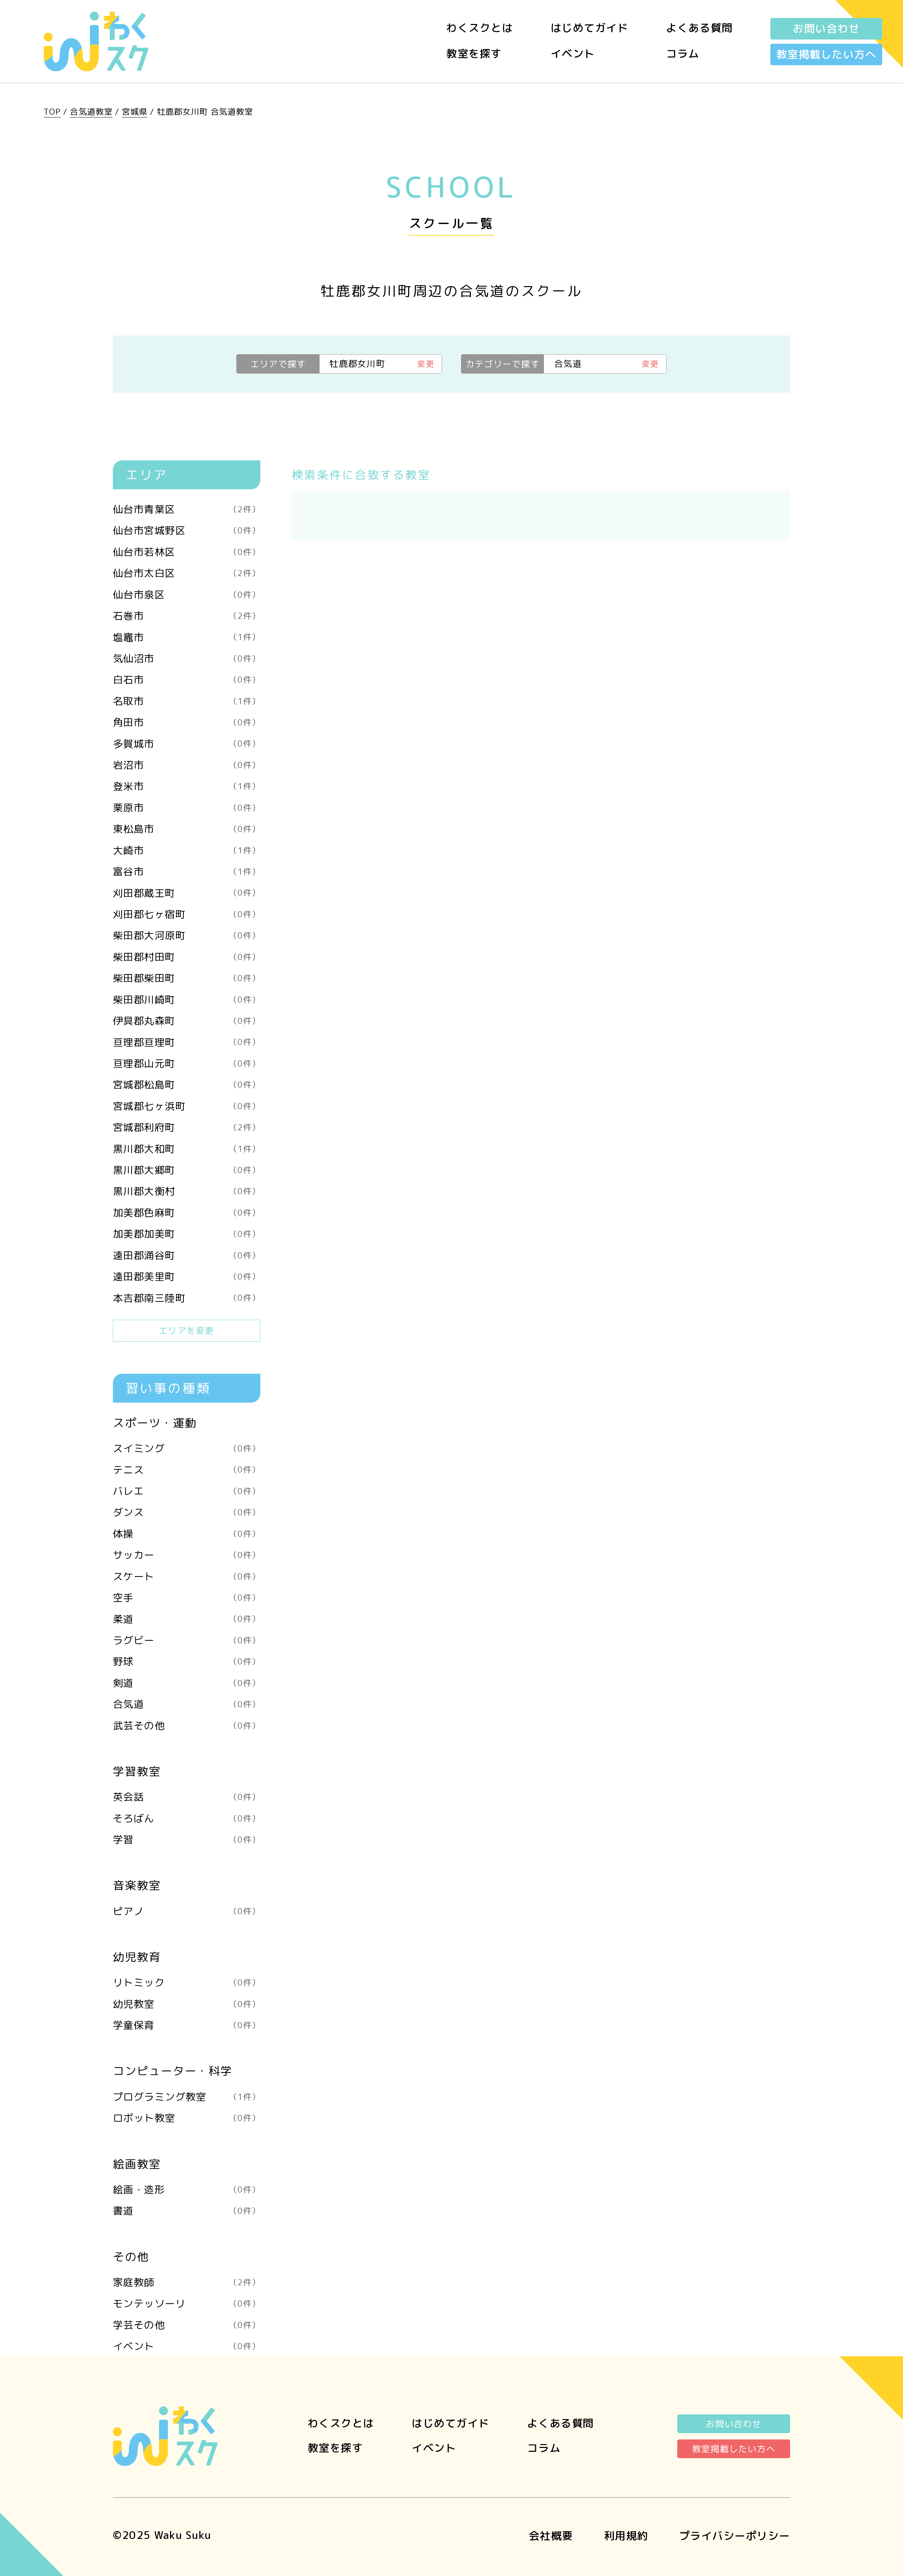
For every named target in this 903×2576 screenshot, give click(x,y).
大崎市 (187, 850)
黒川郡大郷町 (187, 1170)
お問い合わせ (826, 29)
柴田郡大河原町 (187, 935)
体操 (187, 1534)
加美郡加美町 (187, 1234)
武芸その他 (187, 1725)
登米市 (187, 786)
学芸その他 (187, 2325)
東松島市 (187, 829)
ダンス (187, 1512)
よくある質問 (699, 28)
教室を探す (474, 54)
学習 (187, 1839)
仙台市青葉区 (187, 509)
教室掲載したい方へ (826, 54)
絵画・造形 (187, 2189)
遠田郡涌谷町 (187, 1255)
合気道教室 (91, 111)
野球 (187, 1661)
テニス (187, 1470)
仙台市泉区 (187, 594)
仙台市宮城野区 (187, 530)
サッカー (187, 1555)
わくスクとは (480, 28)
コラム (683, 54)
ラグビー (187, 1640)
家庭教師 (187, 2282)
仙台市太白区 (187, 573)
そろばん (187, 1818)
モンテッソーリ (187, 2303)
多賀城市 (187, 744)
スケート (187, 1576)
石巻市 (187, 616)
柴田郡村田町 (187, 957)
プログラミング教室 (187, 2097)
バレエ (187, 1491)
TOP (52, 111)
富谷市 (187, 871)
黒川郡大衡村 (187, 1191)
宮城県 (135, 111)
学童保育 (187, 2025)
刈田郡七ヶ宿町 (187, 914)
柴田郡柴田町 (187, 978)
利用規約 (626, 2536)
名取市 (187, 701)
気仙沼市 (187, 658)
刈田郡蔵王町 (187, 893)
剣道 (187, 1683)
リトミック (187, 1982)
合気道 (187, 1704)
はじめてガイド (590, 28)
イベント (573, 54)
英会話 (187, 1797)
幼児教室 (187, 2004)
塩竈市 (187, 637)
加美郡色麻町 (187, 1213)
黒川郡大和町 (187, 1149)
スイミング (187, 1448)
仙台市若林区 (187, 552)
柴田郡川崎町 (187, 999)
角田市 (187, 722)
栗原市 (187, 808)
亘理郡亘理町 (187, 1042)
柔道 (187, 1619)
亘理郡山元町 (187, 1063)
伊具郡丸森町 (187, 1021)
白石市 (187, 679)
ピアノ (187, 1911)
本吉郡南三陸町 (187, 1298)
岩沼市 (187, 765)
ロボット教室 (187, 2118)
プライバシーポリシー (735, 2536)
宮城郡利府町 (187, 1127)
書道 (187, 2211)
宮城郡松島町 (187, 1084)
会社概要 (551, 2536)
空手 (187, 1597)
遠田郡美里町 (187, 1276)
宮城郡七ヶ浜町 (187, 1106)
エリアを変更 (186, 1331)
